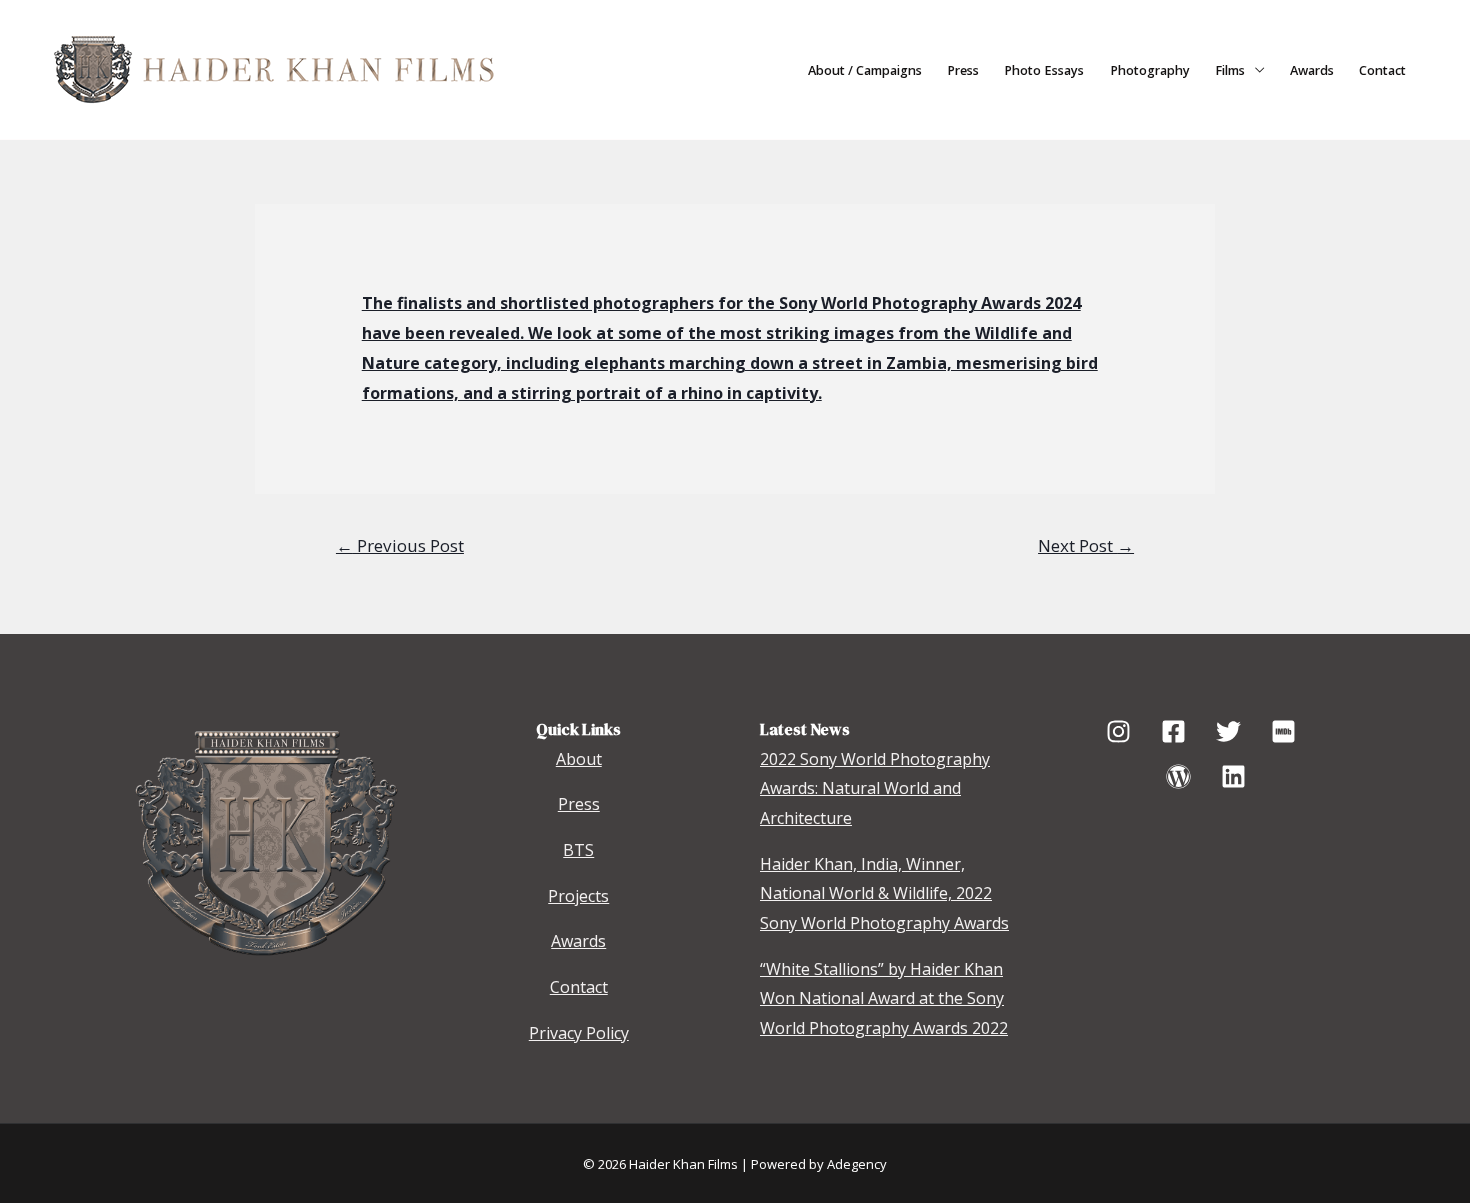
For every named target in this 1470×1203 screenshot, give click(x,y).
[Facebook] (1173, 731)
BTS (578, 850)
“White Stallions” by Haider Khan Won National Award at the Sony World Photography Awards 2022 (884, 998)
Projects (578, 896)
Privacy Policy (579, 1033)
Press (963, 70)
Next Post (1086, 545)
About (579, 759)
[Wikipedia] (1178, 776)
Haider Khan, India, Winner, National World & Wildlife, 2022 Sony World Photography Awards (884, 893)
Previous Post (400, 545)
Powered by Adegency (819, 1164)
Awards (1312, 70)
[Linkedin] (1233, 776)
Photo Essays (1044, 70)
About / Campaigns (865, 70)
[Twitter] (1228, 731)
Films (1230, 70)
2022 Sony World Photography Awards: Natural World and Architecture (875, 788)
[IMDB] (1283, 731)
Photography (1150, 70)
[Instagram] (1118, 731)
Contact (1382, 70)
